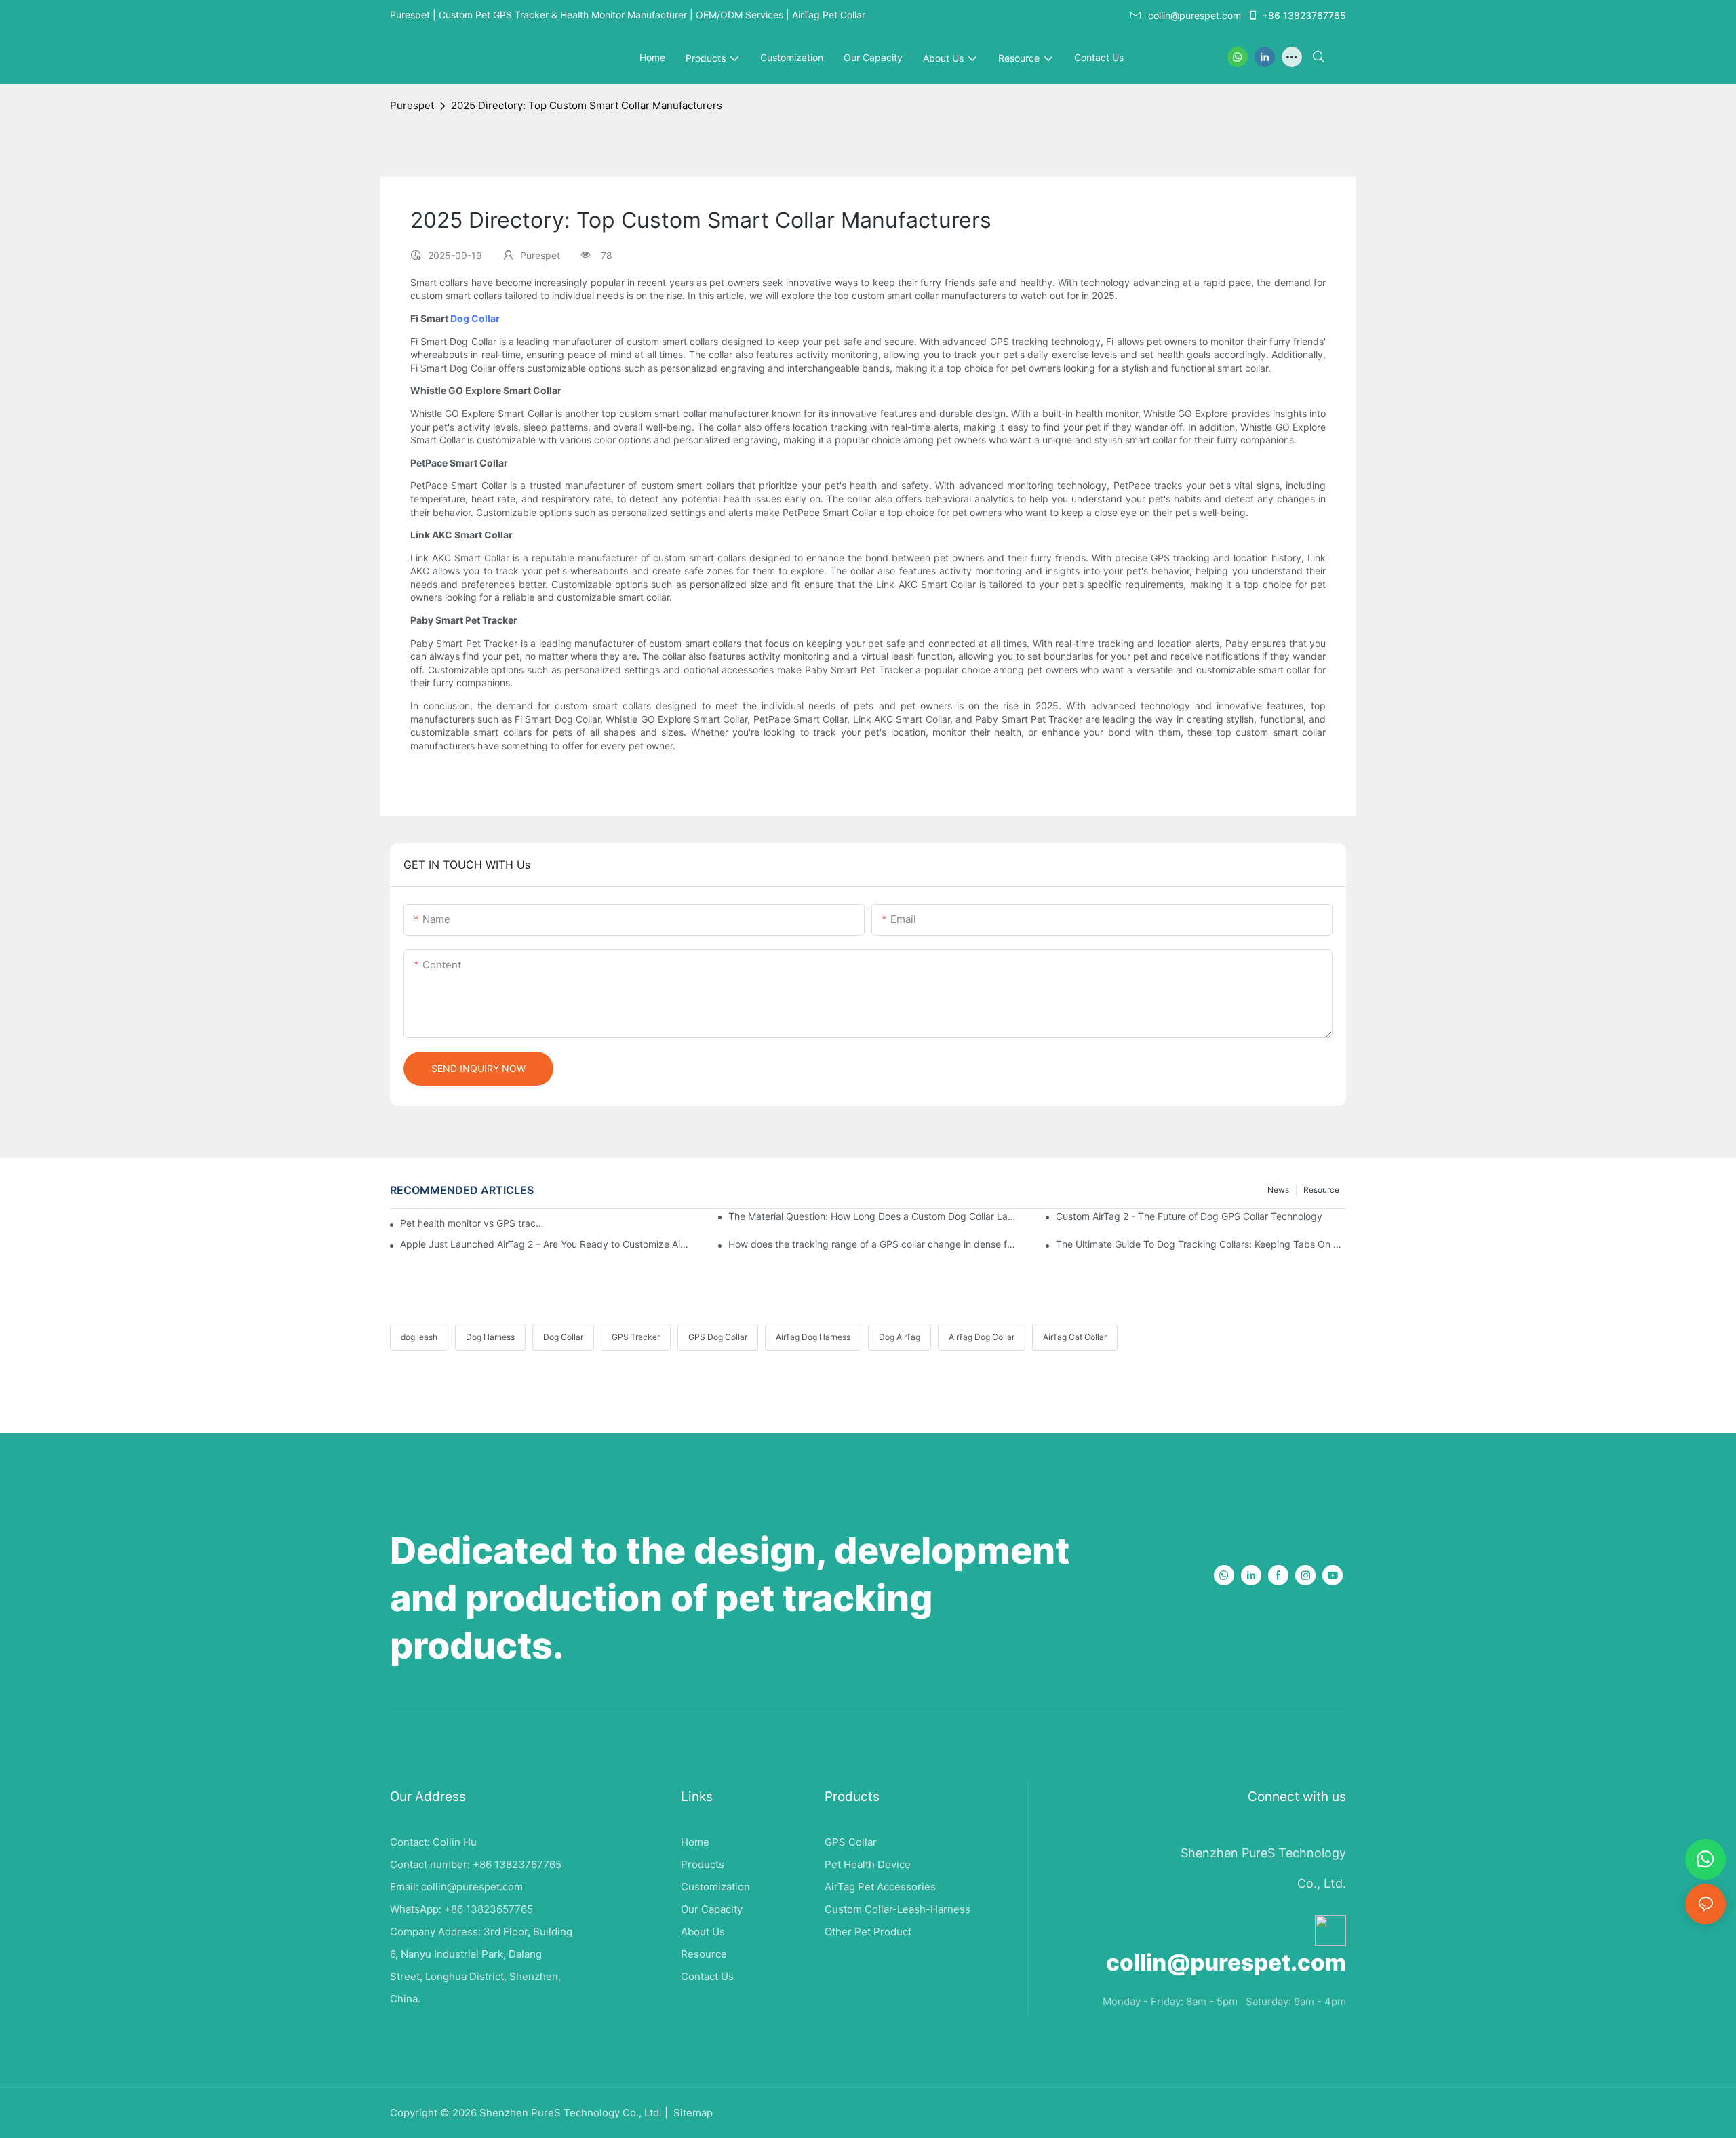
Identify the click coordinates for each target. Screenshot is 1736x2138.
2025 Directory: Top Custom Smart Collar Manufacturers (587, 105)
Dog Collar (475, 318)
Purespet (412, 105)
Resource (1321, 1190)
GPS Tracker (636, 1337)
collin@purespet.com (1195, 15)
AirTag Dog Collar (982, 1337)
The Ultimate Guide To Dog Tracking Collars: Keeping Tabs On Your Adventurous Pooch (1201, 1244)
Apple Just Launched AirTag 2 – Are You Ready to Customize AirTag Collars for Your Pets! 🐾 (545, 1244)
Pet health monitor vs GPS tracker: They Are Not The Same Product (473, 1223)
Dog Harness (490, 1337)
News (1278, 1190)
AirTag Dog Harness (813, 1337)
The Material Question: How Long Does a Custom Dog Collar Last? (873, 1216)
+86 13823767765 (1304, 15)
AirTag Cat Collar (1075, 1337)
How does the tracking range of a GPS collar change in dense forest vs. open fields (873, 1244)
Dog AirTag (900, 1337)
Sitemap (692, 2113)
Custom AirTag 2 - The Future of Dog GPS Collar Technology (1189, 1216)
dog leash (419, 1337)
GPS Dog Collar (718, 1337)
